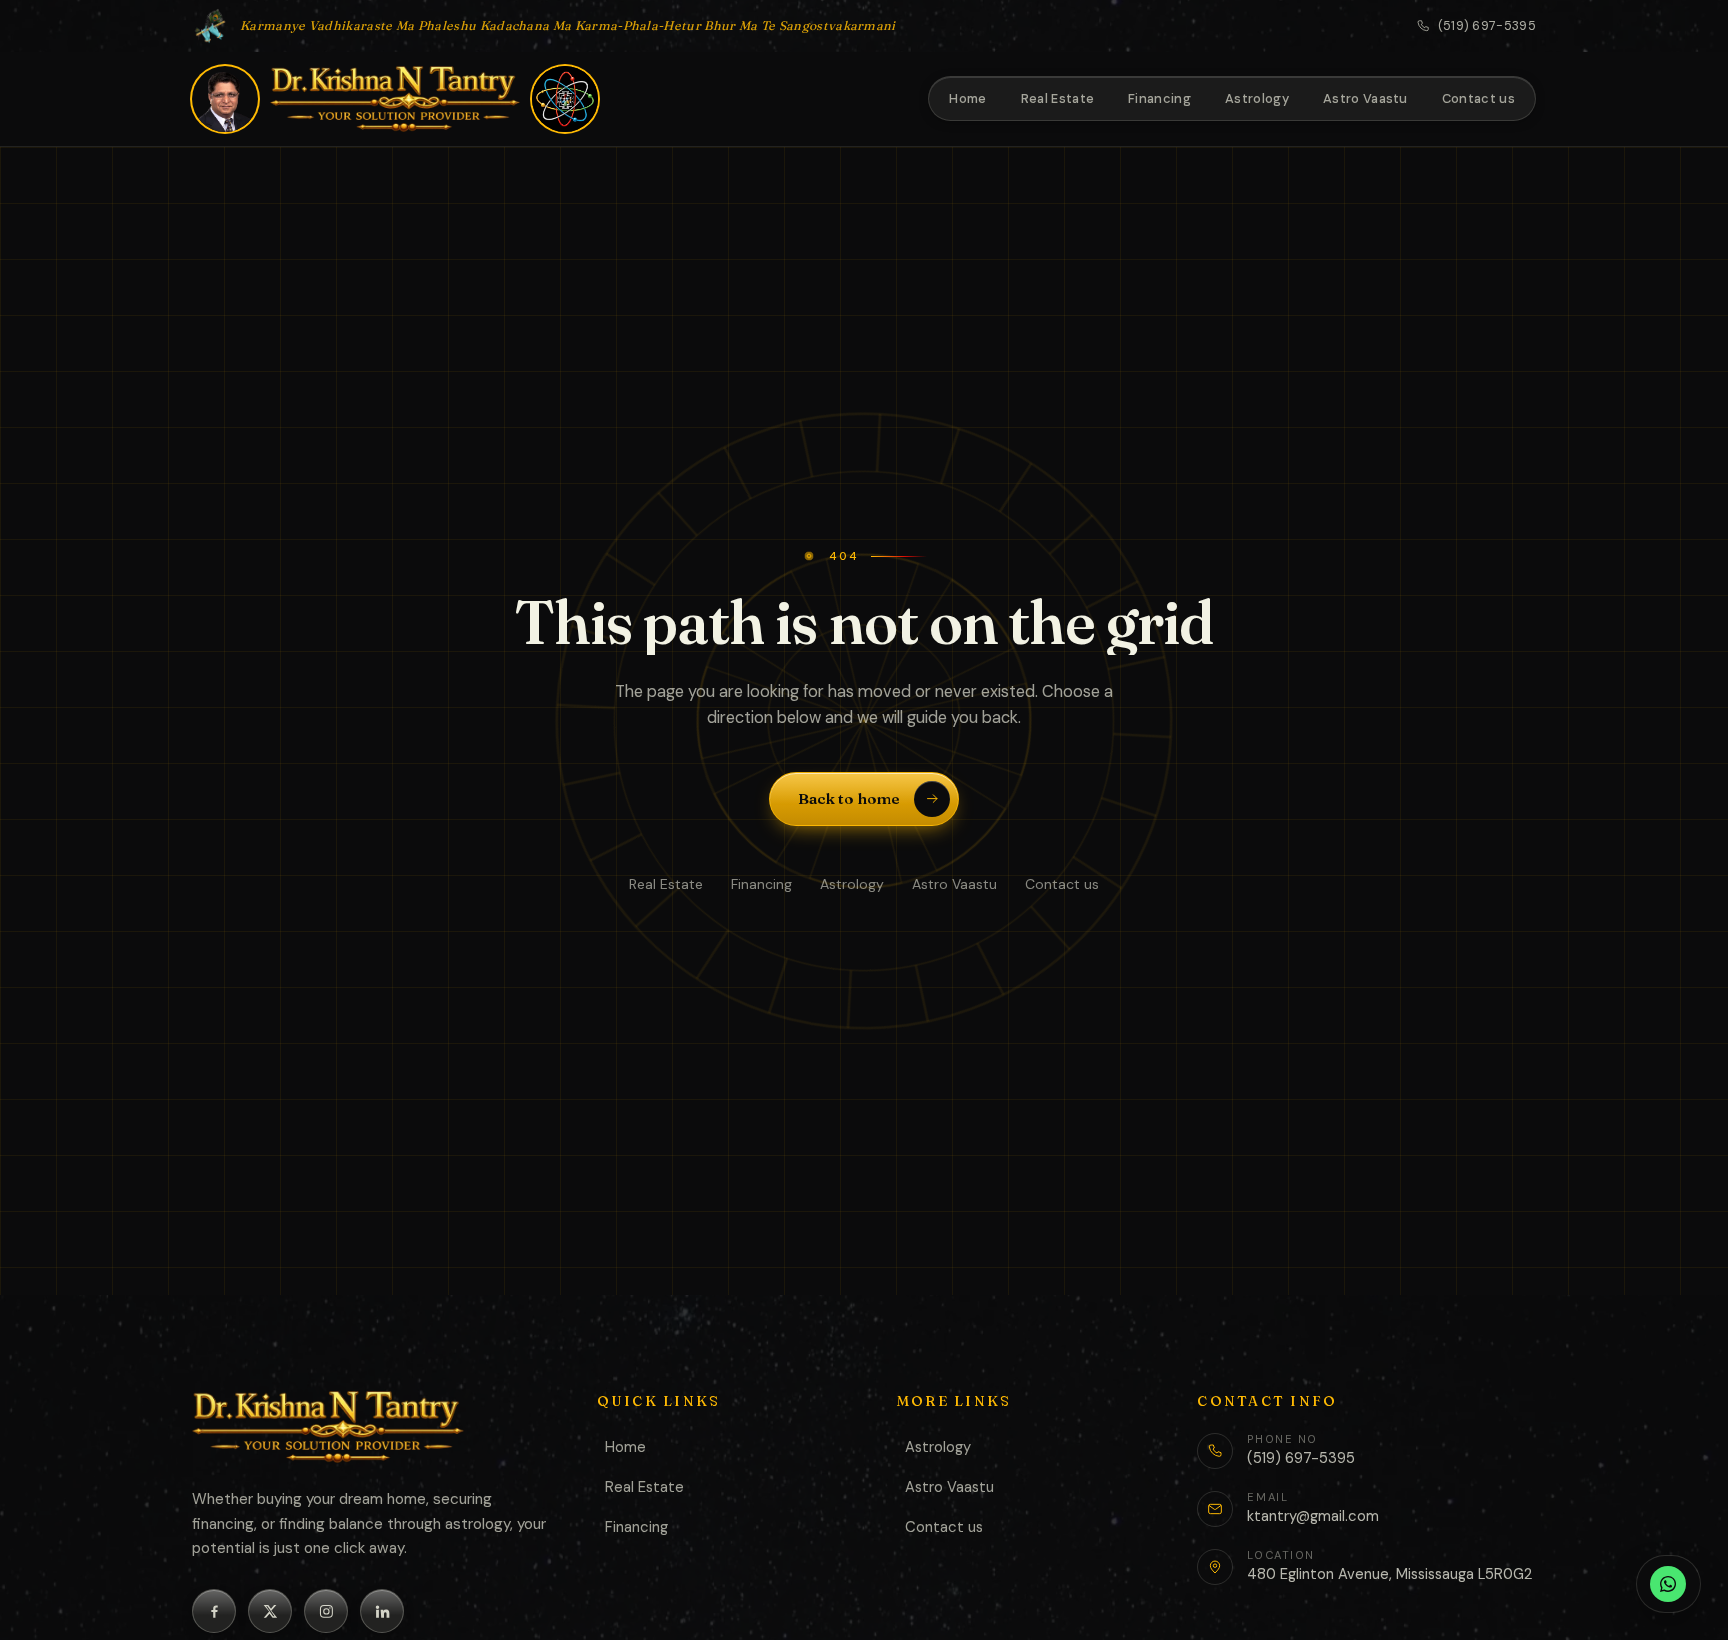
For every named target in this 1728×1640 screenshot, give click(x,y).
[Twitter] (270, 1611)
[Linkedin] (382, 1611)
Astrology (852, 884)
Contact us (1062, 884)
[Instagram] (326, 1611)
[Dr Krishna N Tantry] (395, 99)
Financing (761, 884)
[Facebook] (214, 1611)
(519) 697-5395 (1487, 26)
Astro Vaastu (954, 884)
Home (625, 1447)
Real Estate (666, 884)
